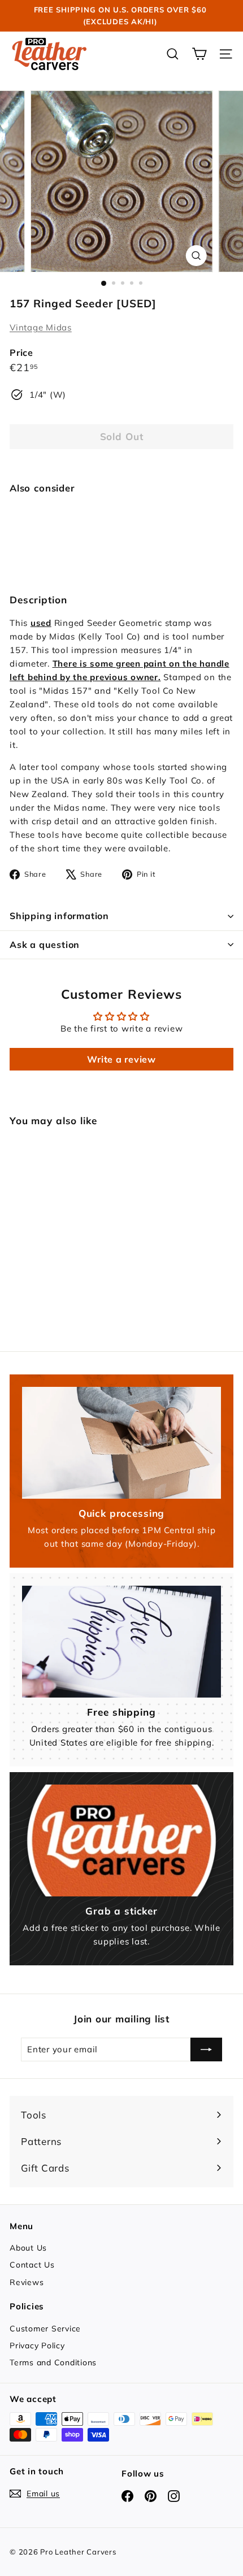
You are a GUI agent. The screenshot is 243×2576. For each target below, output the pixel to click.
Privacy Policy (37, 2346)
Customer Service (45, 2329)
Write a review (121, 1059)
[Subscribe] (206, 2050)
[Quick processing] (121, 1443)
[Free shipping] (121, 1642)
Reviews (27, 2282)
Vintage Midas (41, 327)
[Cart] (199, 54)
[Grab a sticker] (121, 1840)
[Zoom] (196, 256)
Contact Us (32, 2265)
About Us (28, 2248)
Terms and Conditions (53, 2362)
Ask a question (45, 945)
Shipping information (59, 916)
